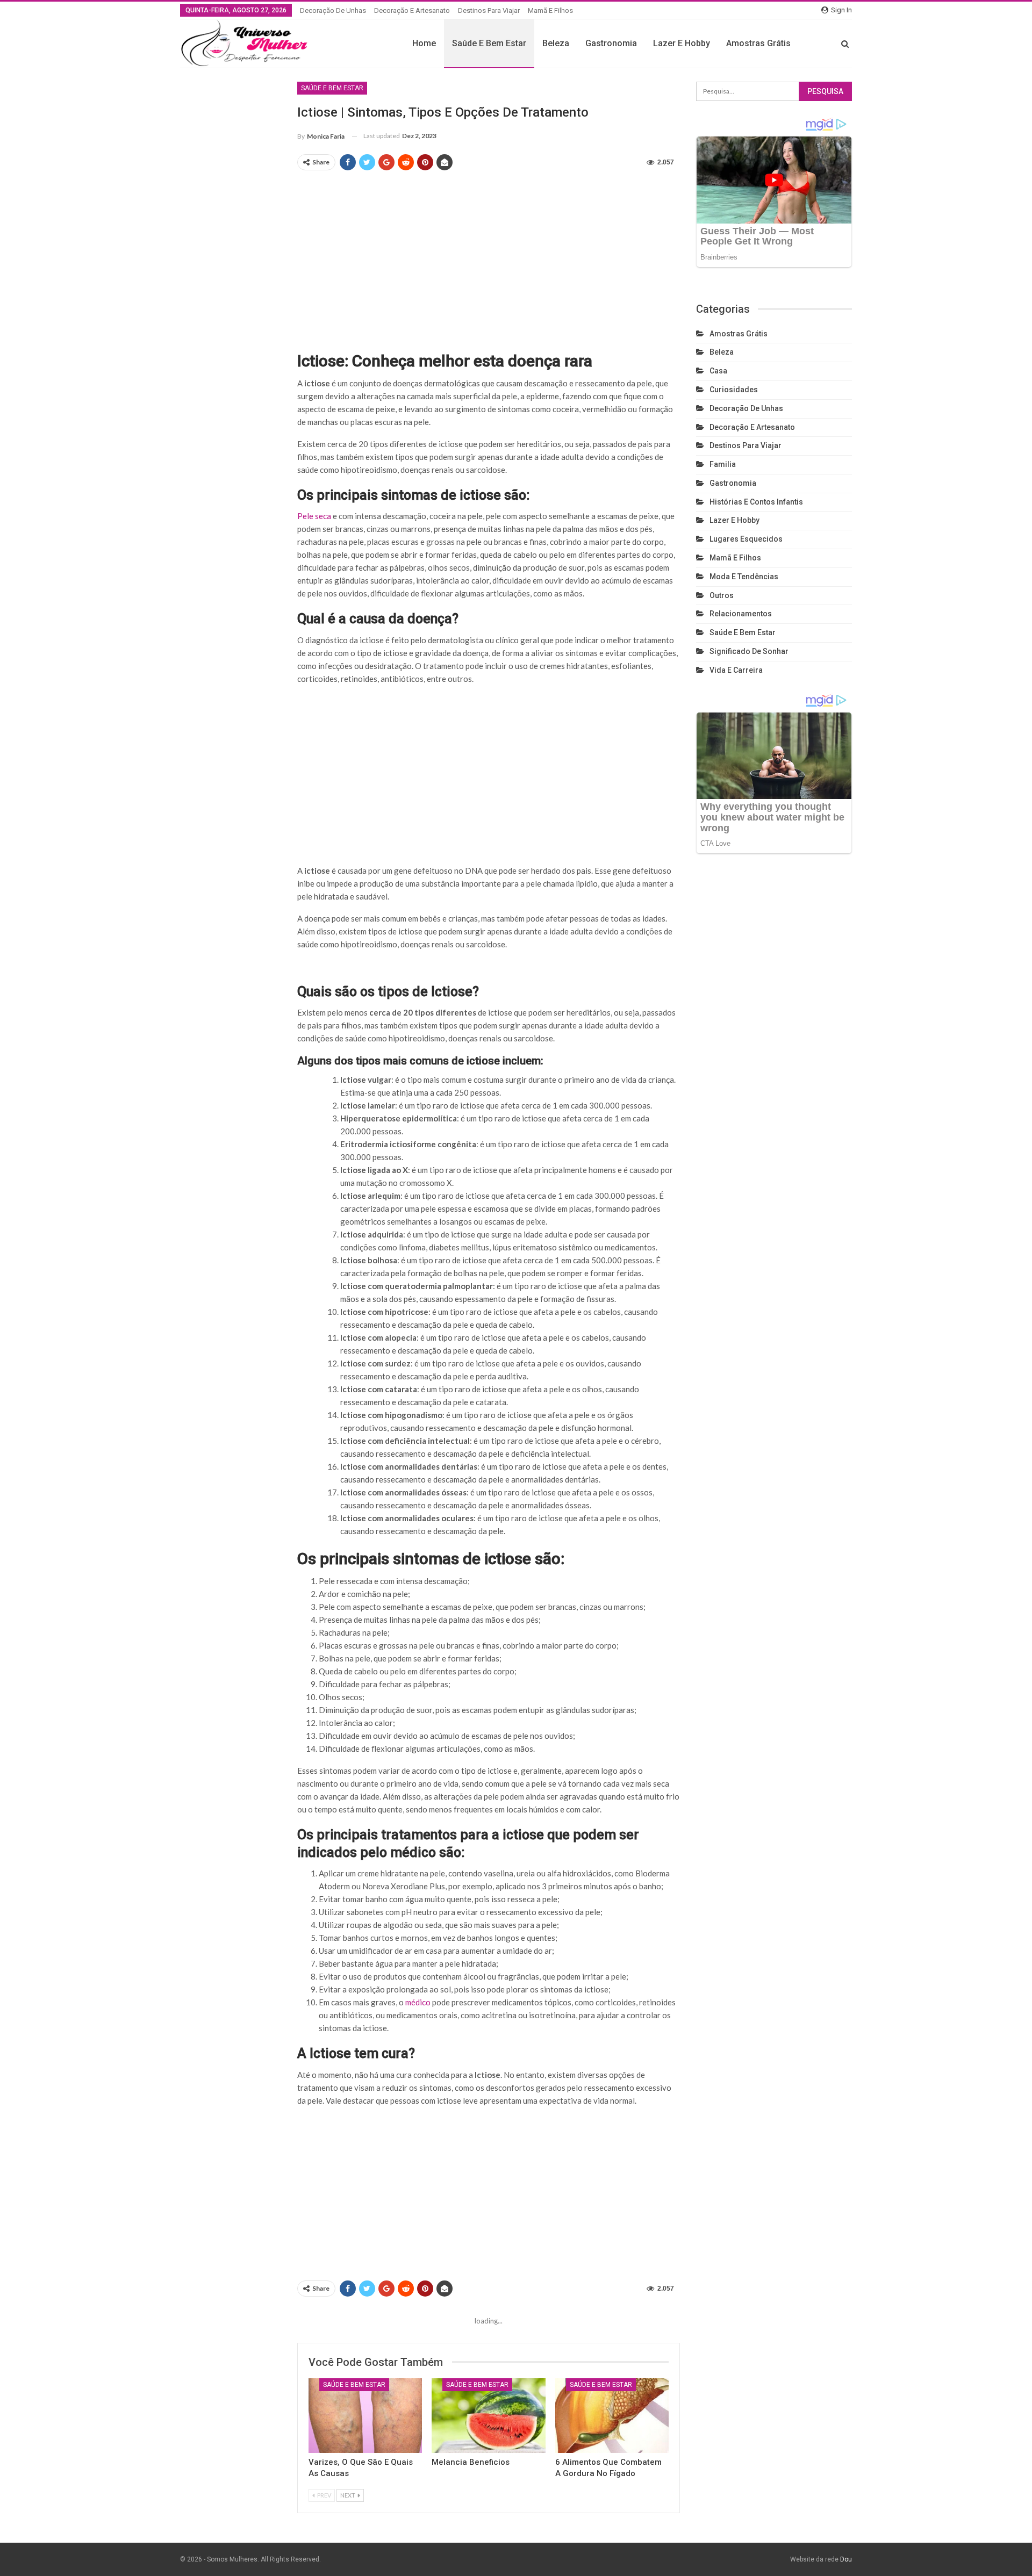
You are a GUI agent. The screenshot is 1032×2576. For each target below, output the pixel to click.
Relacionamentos (741, 614)
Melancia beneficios (471, 2462)
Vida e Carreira (736, 670)
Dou (846, 2559)
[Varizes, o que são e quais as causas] (365, 2416)
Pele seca (314, 516)
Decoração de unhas (333, 10)
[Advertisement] (489, 256)
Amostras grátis (758, 43)
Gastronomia (611, 43)
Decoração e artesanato (412, 10)
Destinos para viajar (489, 10)
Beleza (556, 43)
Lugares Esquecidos (746, 539)
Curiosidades (734, 390)
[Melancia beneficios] (488, 2416)
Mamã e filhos (550, 10)
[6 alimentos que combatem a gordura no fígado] (612, 2416)
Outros (722, 595)
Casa (718, 371)
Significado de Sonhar (749, 651)
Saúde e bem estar (489, 43)
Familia (723, 464)
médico (418, 2002)
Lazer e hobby (682, 43)
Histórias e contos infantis (756, 502)
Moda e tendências (744, 577)
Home (424, 43)
